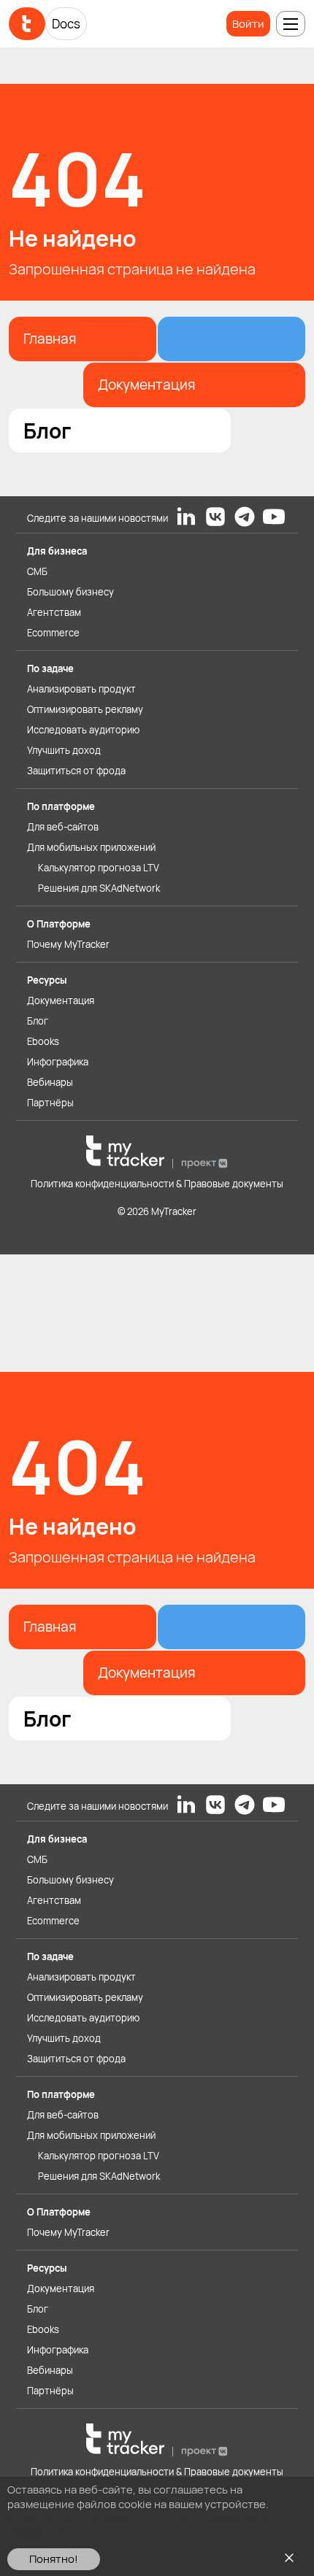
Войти (248, 24)
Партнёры (50, 1103)
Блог (38, 1021)
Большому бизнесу (70, 592)
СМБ (37, 571)
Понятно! (54, 2559)
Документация (61, 1000)
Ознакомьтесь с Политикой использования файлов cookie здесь (141, 2526)
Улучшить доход (64, 750)
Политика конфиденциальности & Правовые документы (157, 1184)
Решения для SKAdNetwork (99, 888)
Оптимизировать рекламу (85, 709)
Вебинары (50, 1082)
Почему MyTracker (68, 944)
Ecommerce (53, 633)
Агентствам (54, 612)
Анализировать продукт (81, 689)
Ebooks (43, 1041)
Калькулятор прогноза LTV (99, 868)
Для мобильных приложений (91, 847)
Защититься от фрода (76, 771)
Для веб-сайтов (63, 827)
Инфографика (58, 1062)
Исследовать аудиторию (83, 730)
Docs (66, 24)
